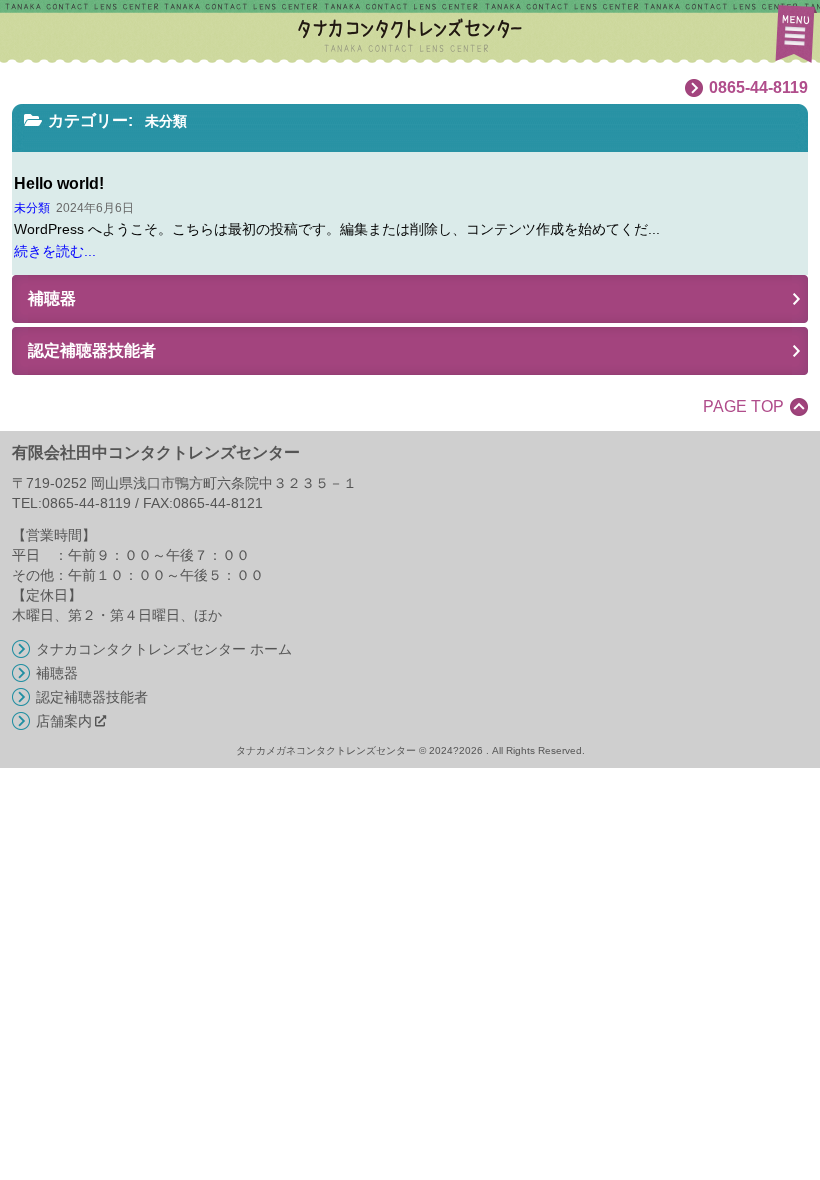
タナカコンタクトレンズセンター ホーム (164, 649)
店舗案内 (64, 721)
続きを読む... (55, 251)
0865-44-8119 (758, 87)
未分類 (32, 208)
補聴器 (57, 673)
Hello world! (59, 183)
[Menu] (794, 32)
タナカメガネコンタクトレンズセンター (384, 32)
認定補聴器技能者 (92, 697)
